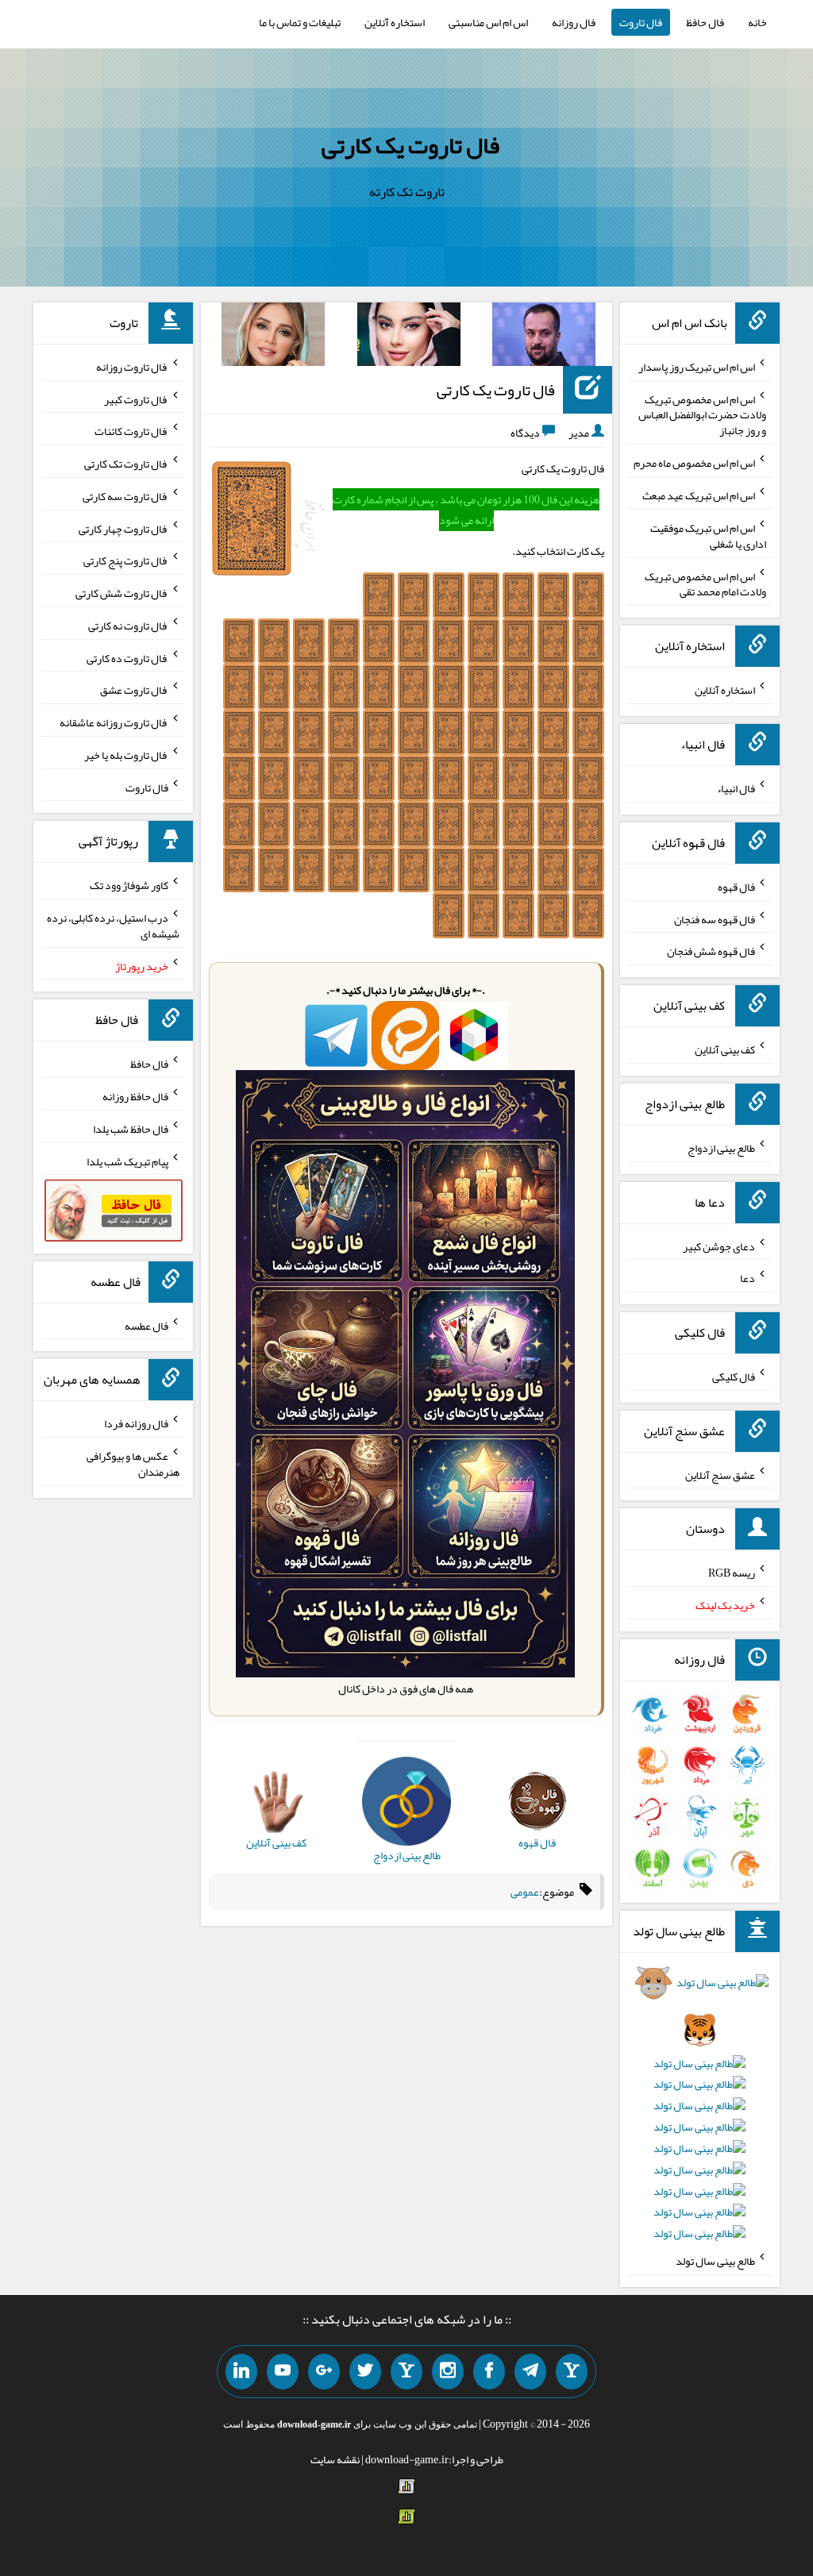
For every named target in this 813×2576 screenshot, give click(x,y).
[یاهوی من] (572, 2372)
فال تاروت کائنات (131, 431)
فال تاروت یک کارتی (410, 145)
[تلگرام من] (530, 2372)
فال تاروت (641, 22)
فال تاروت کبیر (136, 399)
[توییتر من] (365, 2372)
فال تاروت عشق (134, 690)
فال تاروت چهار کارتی (123, 528)
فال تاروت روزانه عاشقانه (114, 722)
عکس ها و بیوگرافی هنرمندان (133, 1464)
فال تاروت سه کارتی (125, 496)
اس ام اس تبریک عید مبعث (699, 495)
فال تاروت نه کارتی (128, 626)
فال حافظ (705, 22)
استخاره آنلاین (395, 22)
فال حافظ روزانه (135, 1096)
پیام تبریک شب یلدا (127, 1161)
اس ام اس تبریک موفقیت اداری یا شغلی (708, 536)
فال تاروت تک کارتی (126, 464)
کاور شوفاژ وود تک (129, 885)
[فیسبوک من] (489, 2372)
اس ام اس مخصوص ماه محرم (694, 463)
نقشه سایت (335, 2459)
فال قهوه (736, 887)
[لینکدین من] (241, 2372)
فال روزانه (574, 22)
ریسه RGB (732, 1573)
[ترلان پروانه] (409, 337)
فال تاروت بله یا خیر (126, 755)
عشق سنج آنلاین (720, 1474)
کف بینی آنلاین (725, 1049)
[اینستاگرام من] (448, 2372)
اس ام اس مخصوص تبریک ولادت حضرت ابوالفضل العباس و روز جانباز (702, 414)
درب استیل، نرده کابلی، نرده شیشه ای (113, 926)
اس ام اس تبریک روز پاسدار (697, 367)
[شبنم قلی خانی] (273, 337)
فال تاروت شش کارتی (122, 593)
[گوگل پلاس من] (324, 2372)
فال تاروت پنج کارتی (126, 560)
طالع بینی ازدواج (721, 1148)
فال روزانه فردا (136, 1423)
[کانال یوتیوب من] (283, 2372)
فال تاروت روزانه (132, 367)
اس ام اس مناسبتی (488, 22)
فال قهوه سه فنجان (715, 918)
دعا (747, 1278)
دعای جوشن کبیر (719, 1246)
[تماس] (406, 2372)
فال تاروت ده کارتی (127, 657)
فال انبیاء (736, 788)
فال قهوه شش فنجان (711, 951)
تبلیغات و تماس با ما (300, 22)
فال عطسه (146, 1325)
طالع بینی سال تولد (715, 2261)
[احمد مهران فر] (544, 337)
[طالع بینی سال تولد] (699, 2113)
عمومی (525, 1892)
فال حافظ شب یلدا (131, 1129)
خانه (757, 22)
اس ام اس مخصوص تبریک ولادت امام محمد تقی (705, 583)
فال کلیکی (734, 1377)
